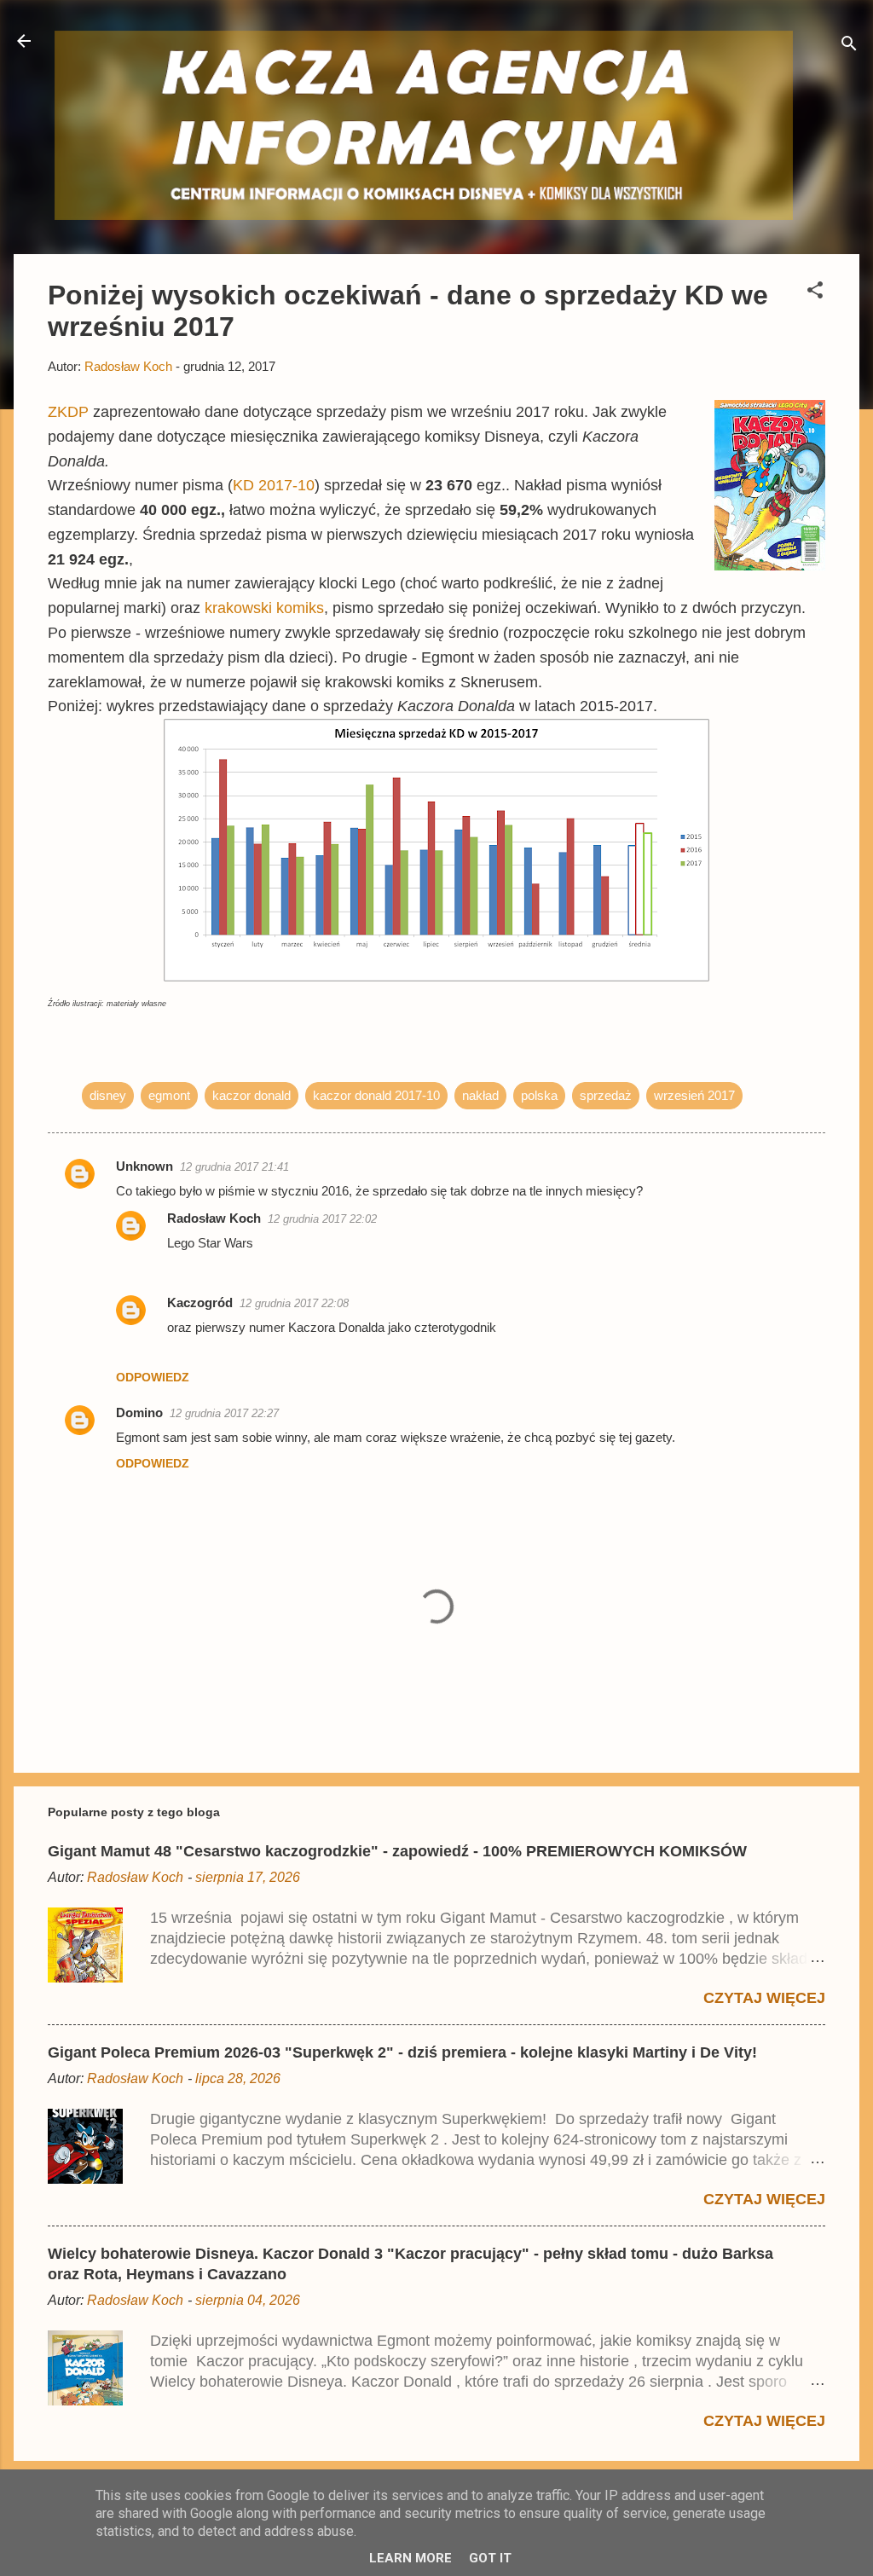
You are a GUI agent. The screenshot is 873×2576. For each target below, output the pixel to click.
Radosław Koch (214, 1218)
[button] (815, 293)
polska (539, 1095)
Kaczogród (200, 1302)
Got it (490, 2558)
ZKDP (68, 412)
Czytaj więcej (764, 1998)
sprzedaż (606, 1095)
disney (108, 1095)
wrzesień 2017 (694, 1095)
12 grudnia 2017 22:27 (224, 1413)
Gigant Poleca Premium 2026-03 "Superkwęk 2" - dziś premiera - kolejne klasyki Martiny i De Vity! (402, 2052)
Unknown (145, 1166)
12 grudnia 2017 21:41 (234, 1167)
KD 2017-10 (274, 485)
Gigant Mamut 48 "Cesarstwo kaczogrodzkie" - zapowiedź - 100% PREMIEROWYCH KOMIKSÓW (397, 1851)
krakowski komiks (264, 608)
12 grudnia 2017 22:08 (294, 1303)
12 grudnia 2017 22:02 (322, 1219)
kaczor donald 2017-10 (376, 1095)
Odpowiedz (153, 1377)
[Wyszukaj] (849, 46)
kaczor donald (251, 1095)
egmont (169, 1095)
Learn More (410, 2558)
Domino (139, 1412)
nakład (480, 1095)
